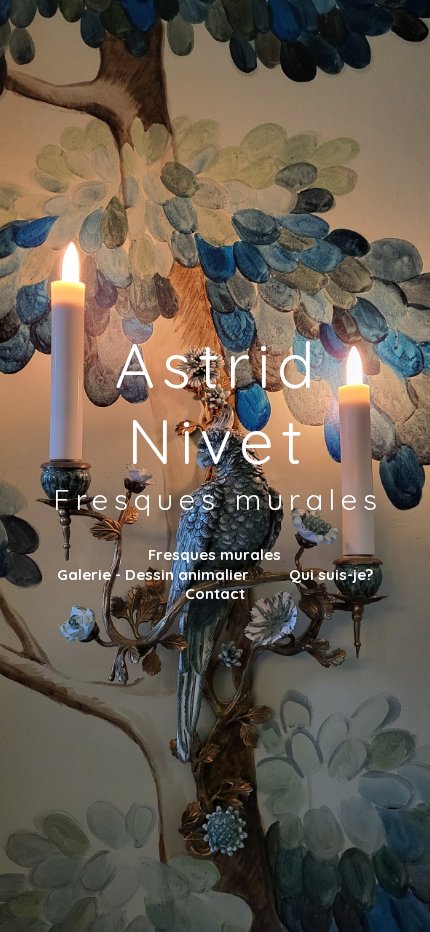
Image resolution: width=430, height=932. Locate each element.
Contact (215, 593)
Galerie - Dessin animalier (153, 574)
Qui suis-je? (331, 574)
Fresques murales (214, 554)
